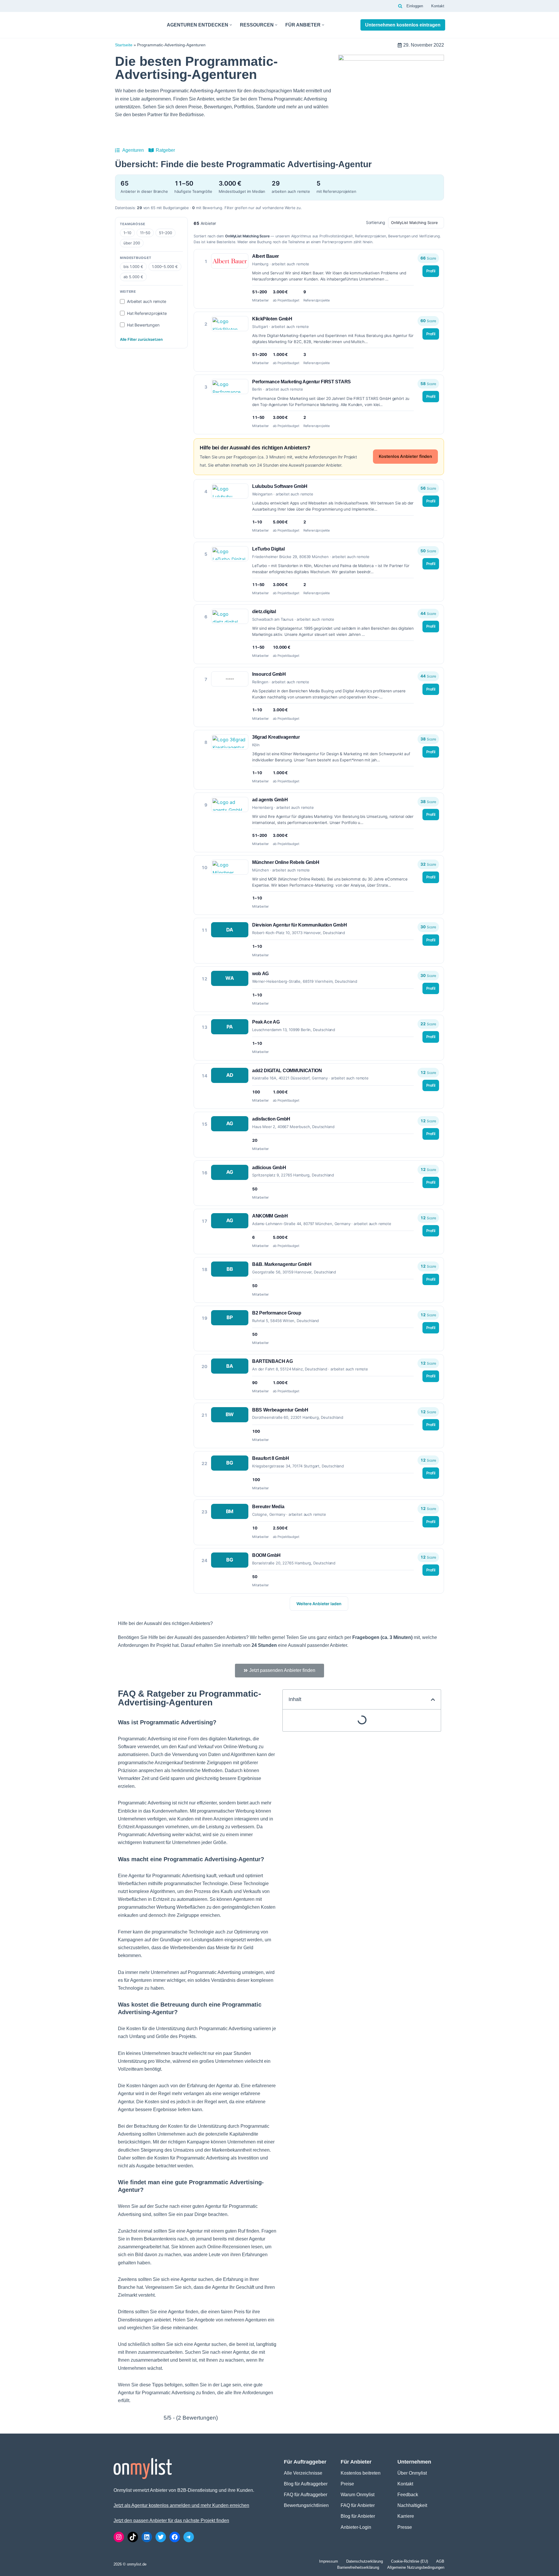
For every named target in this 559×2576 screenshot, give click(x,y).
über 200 (132, 243)
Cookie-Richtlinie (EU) (409, 2561)
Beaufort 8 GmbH (270, 1458)
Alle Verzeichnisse (303, 2473)
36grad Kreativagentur (276, 737)
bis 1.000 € (133, 267)
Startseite (124, 45)
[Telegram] (189, 2537)
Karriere (406, 2516)
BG (230, 1463)
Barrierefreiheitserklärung (358, 2567)
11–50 (145, 233)
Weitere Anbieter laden (319, 1604)
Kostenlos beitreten (361, 2473)
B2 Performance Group (277, 1313)
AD (230, 1075)
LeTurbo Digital (268, 549)
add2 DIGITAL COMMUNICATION (287, 1071)
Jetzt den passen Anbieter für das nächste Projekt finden (171, 2521)
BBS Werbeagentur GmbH (280, 1410)
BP (230, 1317)
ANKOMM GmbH (270, 1216)
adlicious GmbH (269, 1168)
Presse (405, 2527)
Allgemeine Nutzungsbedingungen (416, 2567)
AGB (440, 2561)
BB (230, 1269)
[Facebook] (175, 2537)
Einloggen (415, 6)
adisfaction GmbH (271, 1119)
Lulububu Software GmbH (280, 486)
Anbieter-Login (356, 2527)
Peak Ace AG (266, 1022)
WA (230, 978)
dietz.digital (264, 612)
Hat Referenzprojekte (147, 313)
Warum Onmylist (358, 2495)
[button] (231, 25)
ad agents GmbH (270, 800)
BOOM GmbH (266, 1555)
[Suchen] (400, 6)
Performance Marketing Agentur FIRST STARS (301, 382)
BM (230, 1511)
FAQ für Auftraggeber (306, 2495)
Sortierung (376, 222)
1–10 (127, 233)
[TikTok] (133, 2537)
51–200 (166, 233)
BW (230, 1414)
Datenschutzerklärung (365, 2561)
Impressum (329, 2561)
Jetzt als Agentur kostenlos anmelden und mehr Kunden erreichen (181, 2505)
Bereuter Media (268, 1507)
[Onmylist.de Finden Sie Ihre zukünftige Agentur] (135, 25)
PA (230, 1027)
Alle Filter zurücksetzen (141, 339)
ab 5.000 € (133, 277)
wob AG (260, 974)
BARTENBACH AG (273, 1361)
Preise (347, 2484)
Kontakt (438, 6)
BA (230, 1366)
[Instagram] (119, 2537)
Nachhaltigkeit (412, 2505)
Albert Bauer (266, 256)
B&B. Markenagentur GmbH (282, 1264)
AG (230, 1123)
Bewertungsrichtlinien (306, 2505)
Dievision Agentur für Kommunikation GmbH (299, 925)
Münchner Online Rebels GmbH (286, 862)
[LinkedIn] (147, 2537)
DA (230, 930)
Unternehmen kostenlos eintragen (403, 25)
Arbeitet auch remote (147, 301)
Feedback (408, 2495)
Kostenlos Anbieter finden (405, 456)
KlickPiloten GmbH (272, 319)
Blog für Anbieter (358, 2516)
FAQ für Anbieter (358, 2505)
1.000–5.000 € (165, 267)
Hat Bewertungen (143, 325)
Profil (431, 271)
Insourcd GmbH (269, 674)
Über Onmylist (412, 2473)
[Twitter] (161, 2537)
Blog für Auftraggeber (306, 2484)
